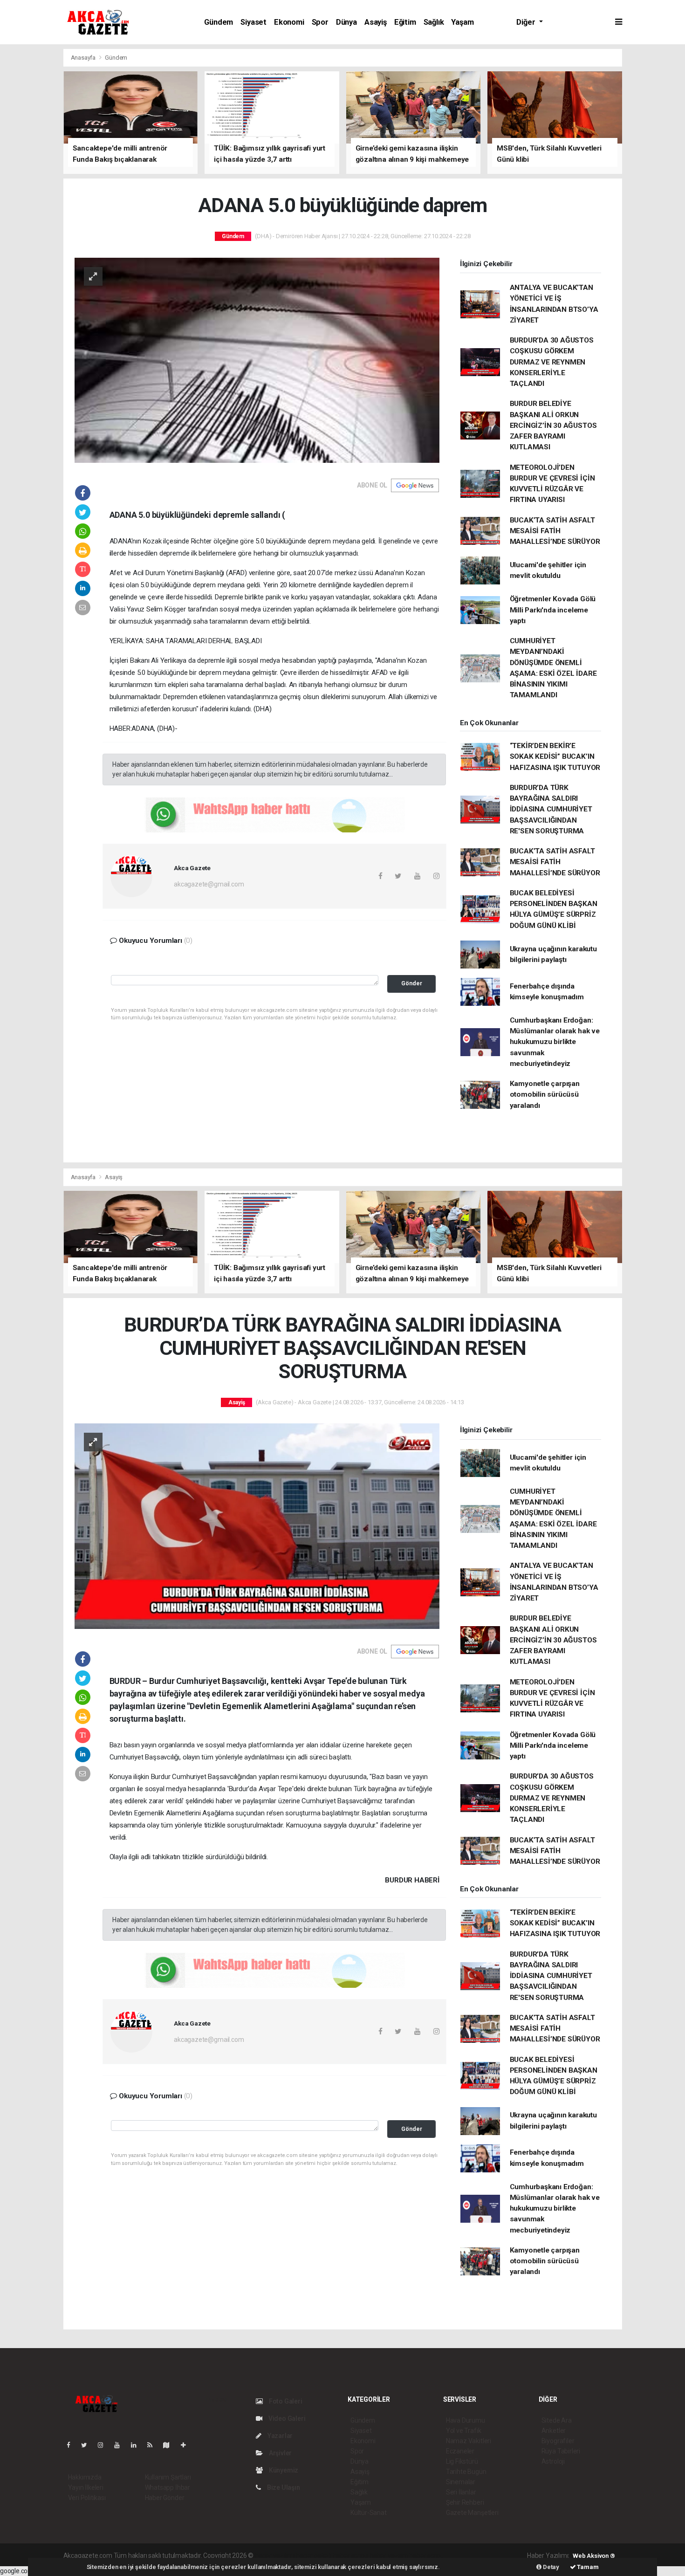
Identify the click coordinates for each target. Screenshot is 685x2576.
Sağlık (434, 22)
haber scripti (351, 2555)
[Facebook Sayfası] (72, 2445)
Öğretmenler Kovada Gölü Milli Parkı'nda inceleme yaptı (553, 610)
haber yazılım (389, 2555)
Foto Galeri (285, 2401)
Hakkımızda (85, 2477)
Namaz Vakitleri (469, 2441)
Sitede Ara (557, 2420)
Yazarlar (279, 2436)
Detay (550, 2567)
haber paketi (314, 2555)
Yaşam (462, 22)
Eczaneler (460, 2451)
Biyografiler (558, 2441)
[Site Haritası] (170, 2445)
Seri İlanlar (461, 2492)
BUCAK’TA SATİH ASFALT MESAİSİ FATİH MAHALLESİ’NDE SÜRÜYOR (555, 531)
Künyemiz (283, 2470)
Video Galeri (286, 2418)
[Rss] (154, 2445)
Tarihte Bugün (466, 2472)
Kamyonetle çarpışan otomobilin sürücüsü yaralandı (545, 1095)
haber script (426, 2555)
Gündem (219, 22)
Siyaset (253, 22)
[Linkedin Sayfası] (137, 2445)
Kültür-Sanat (369, 2513)
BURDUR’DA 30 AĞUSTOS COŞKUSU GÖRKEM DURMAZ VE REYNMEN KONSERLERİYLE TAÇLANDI (552, 362)
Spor (320, 22)
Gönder (412, 983)
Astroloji (553, 2461)
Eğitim (405, 22)
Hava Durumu (466, 2420)
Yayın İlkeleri (86, 2487)
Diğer (527, 22)
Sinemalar (461, 2482)
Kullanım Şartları (168, 2477)
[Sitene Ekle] (187, 2445)
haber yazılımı (275, 2555)
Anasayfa (84, 58)
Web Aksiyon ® (594, 2556)
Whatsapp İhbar (168, 2487)
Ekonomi (289, 22)
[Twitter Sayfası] (88, 2445)
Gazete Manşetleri (472, 2513)
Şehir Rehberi (465, 2502)
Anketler (554, 2431)
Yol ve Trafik (464, 2431)
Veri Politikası (87, 2498)
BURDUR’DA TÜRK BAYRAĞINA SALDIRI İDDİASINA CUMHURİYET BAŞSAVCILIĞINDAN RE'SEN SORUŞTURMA (551, 809)
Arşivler (280, 2453)
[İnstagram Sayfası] (104, 2445)
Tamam (587, 2567)
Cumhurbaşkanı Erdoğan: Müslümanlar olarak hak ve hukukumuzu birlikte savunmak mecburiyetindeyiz (555, 1042)
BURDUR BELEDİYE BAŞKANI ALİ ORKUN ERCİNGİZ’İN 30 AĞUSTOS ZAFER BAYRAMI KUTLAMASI (553, 425)
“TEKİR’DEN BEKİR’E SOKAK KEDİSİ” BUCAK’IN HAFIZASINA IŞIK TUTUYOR (555, 757)
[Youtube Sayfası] (121, 2445)
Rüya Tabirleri (561, 2451)
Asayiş (376, 22)
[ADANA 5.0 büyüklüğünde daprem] (257, 360)
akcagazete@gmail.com (209, 884)
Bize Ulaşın (283, 2487)
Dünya (346, 22)
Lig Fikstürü (462, 2461)
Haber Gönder (165, 2498)
